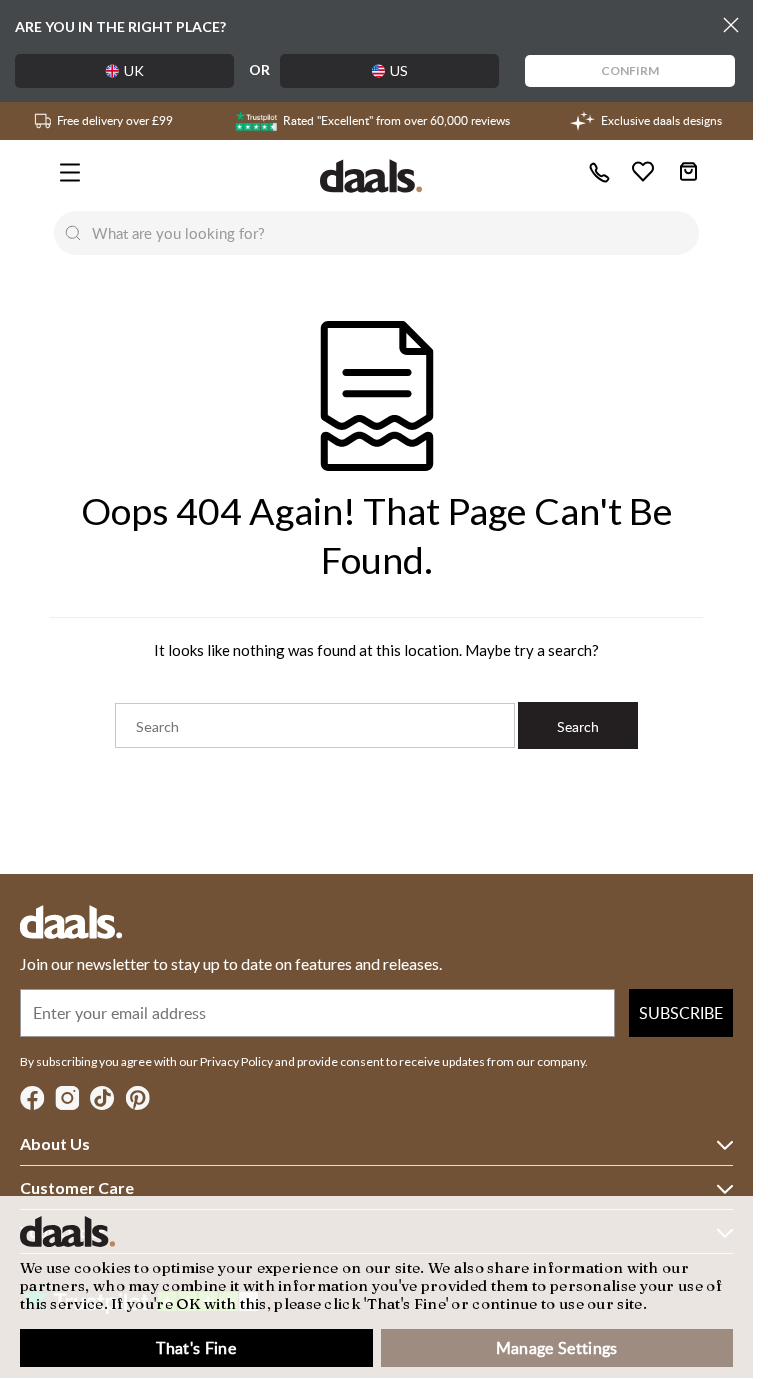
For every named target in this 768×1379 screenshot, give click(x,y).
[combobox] (396, 233)
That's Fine (196, 1348)
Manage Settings (557, 1348)
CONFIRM (630, 70)
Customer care (77, 1187)
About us (55, 1143)
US (399, 70)
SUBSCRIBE (681, 1013)
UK (134, 70)
